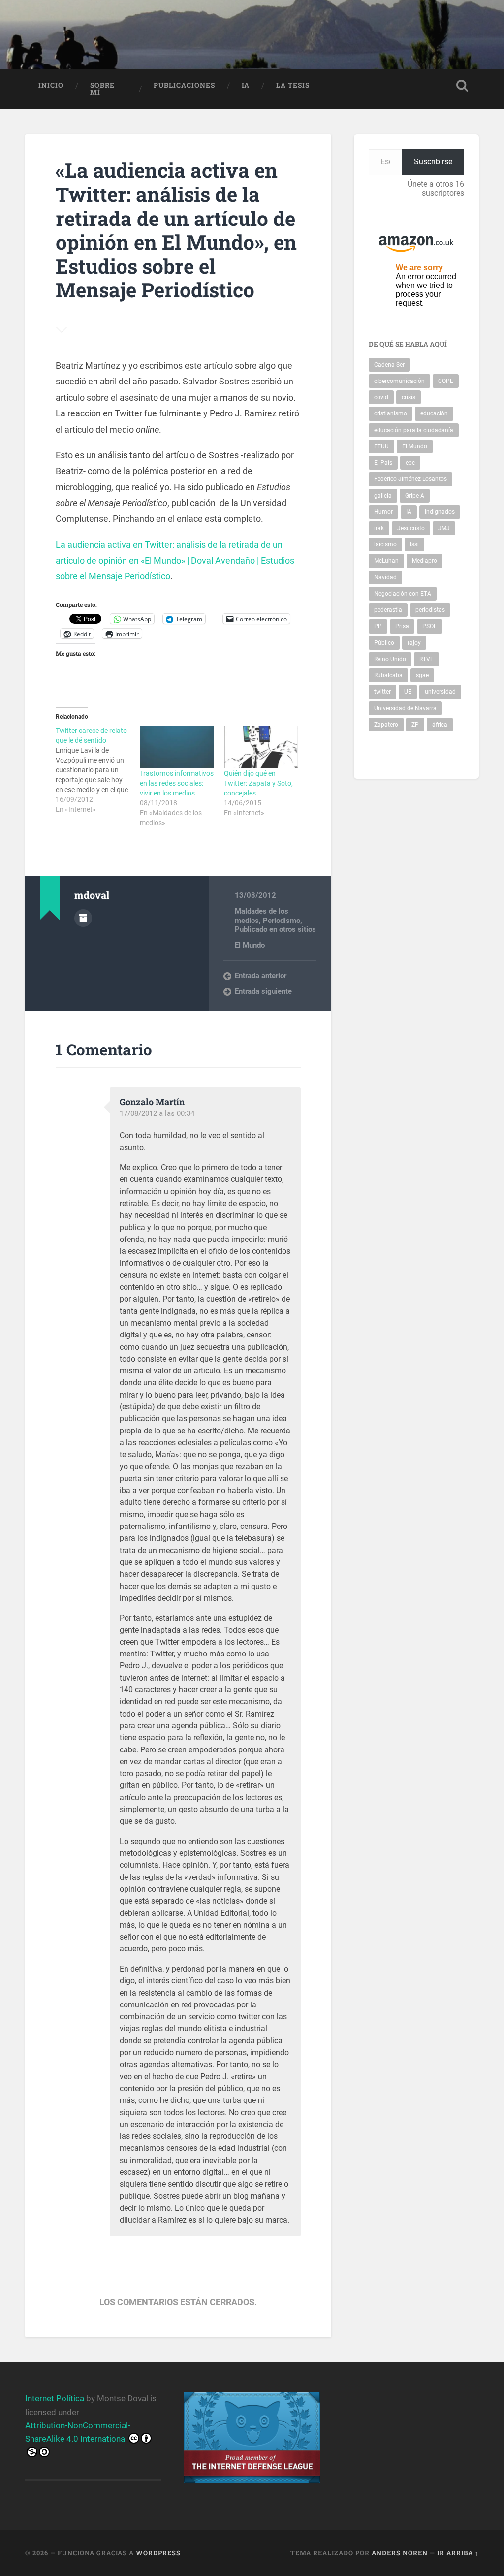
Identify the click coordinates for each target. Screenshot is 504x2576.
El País (383, 463)
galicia (383, 496)
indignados (440, 512)
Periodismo (282, 921)
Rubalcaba (388, 675)
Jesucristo (411, 528)
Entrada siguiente (263, 991)
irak (379, 528)
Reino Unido (390, 659)
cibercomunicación (399, 381)
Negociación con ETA (403, 594)
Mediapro (425, 561)
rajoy (414, 643)
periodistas (430, 610)
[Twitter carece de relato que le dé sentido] (98, 770)
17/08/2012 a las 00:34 (157, 1113)
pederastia (388, 610)
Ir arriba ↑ (458, 2553)
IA (246, 85)
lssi (414, 544)
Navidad (385, 577)
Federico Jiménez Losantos (410, 479)
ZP (415, 725)
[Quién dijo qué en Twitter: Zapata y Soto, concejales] (261, 747)
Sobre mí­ (102, 89)
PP (378, 626)
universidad (440, 692)
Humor (383, 512)
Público (384, 643)
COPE (446, 381)
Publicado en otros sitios (275, 929)
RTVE (426, 659)
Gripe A (415, 496)
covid (381, 397)
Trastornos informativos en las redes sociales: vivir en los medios (177, 783)
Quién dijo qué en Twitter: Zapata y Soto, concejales (258, 783)
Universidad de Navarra (405, 708)
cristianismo (391, 413)
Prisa (402, 626)
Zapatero (386, 725)
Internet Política (55, 2398)
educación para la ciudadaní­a (414, 430)
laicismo (385, 544)
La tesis (293, 85)
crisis (409, 397)
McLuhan (386, 561)
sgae (422, 675)
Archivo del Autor (83, 918)
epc (410, 463)
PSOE (430, 626)
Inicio (51, 85)
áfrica (440, 725)
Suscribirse (433, 162)
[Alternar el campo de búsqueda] (462, 86)
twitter (382, 692)
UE (408, 692)
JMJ (444, 528)
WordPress (158, 2553)
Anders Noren (400, 2553)
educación (434, 413)
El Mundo (250, 945)
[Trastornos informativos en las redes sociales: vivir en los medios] (177, 747)
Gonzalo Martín (152, 1102)
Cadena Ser (389, 365)
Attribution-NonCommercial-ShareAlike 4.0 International (78, 2432)
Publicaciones (184, 85)
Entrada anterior (261, 976)
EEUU (381, 446)
